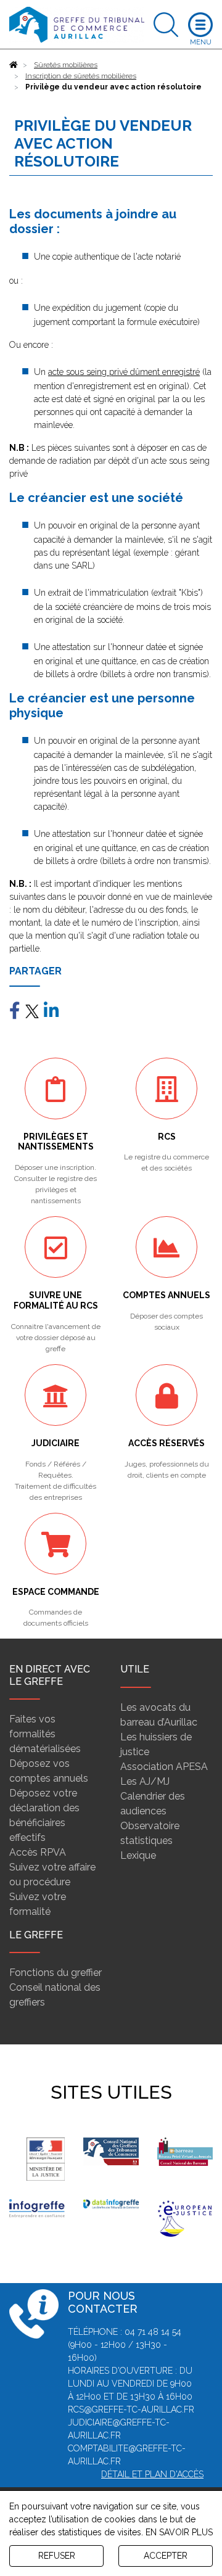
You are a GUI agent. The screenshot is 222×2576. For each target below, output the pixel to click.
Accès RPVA (38, 1852)
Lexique (138, 1855)
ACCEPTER (166, 2556)
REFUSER (57, 2556)
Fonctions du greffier (55, 1973)
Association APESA (164, 1767)
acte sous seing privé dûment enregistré (124, 372)
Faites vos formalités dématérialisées (45, 1734)
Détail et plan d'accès (152, 2474)
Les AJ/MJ (145, 1781)
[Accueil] (14, 65)
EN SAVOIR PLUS (179, 2532)
